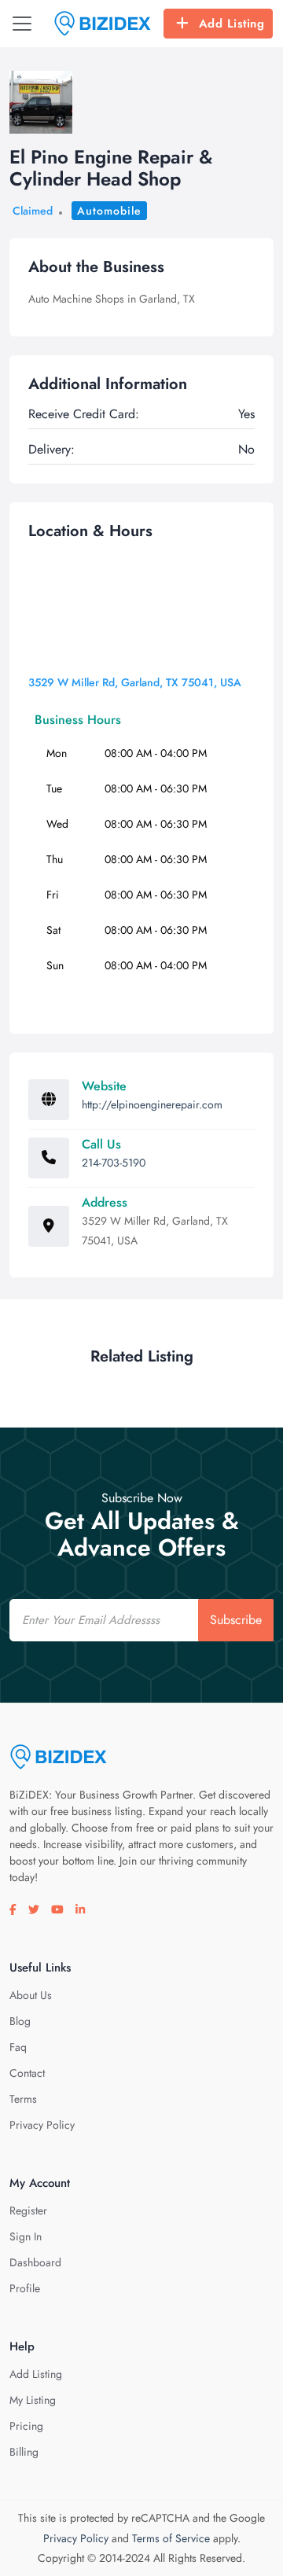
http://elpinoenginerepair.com (152, 1104)
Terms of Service (171, 2538)
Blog (20, 2021)
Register (28, 2210)
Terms (23, 2099)
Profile (25, 2288)
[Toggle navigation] (22, 24)
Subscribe (236, 1620)
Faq (18, 2047)
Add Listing (232, 24)
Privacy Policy (42, 2125)
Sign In (26, 2236)
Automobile (109, 211)
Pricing (26, 2426)
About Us (31, 1995)
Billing (24, 2452)
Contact (27, 2073)
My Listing (33, 2400)
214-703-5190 (114, 1163)
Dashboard (35, 2262)
